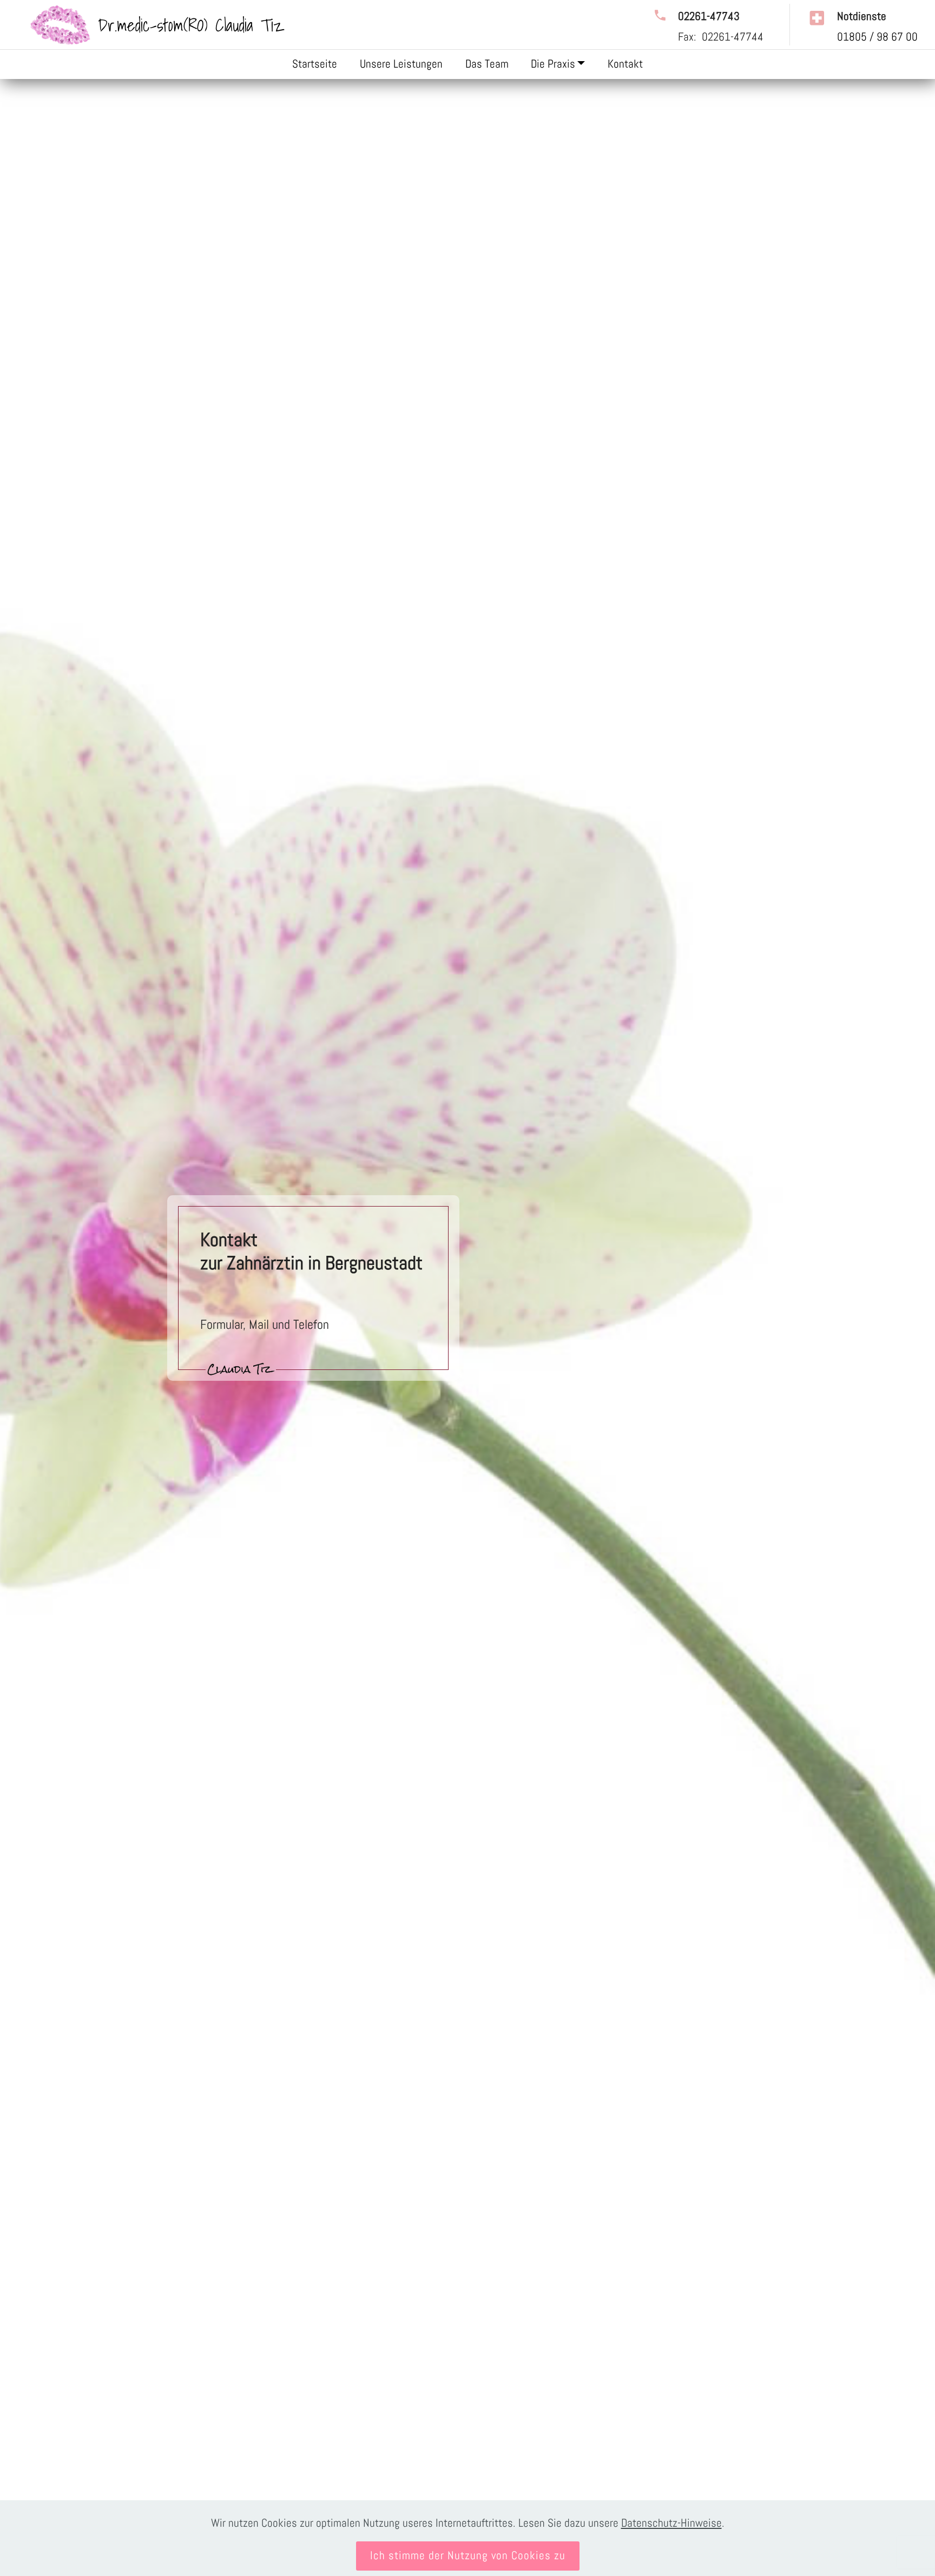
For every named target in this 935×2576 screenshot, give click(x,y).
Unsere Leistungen (401, 64)
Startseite (315, 64)
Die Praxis (553, 64)
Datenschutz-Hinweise (671, 2523)
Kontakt (625, 64)
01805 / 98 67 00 (877, 37)
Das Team (487, 64)
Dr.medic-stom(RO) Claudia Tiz (191, 25)
